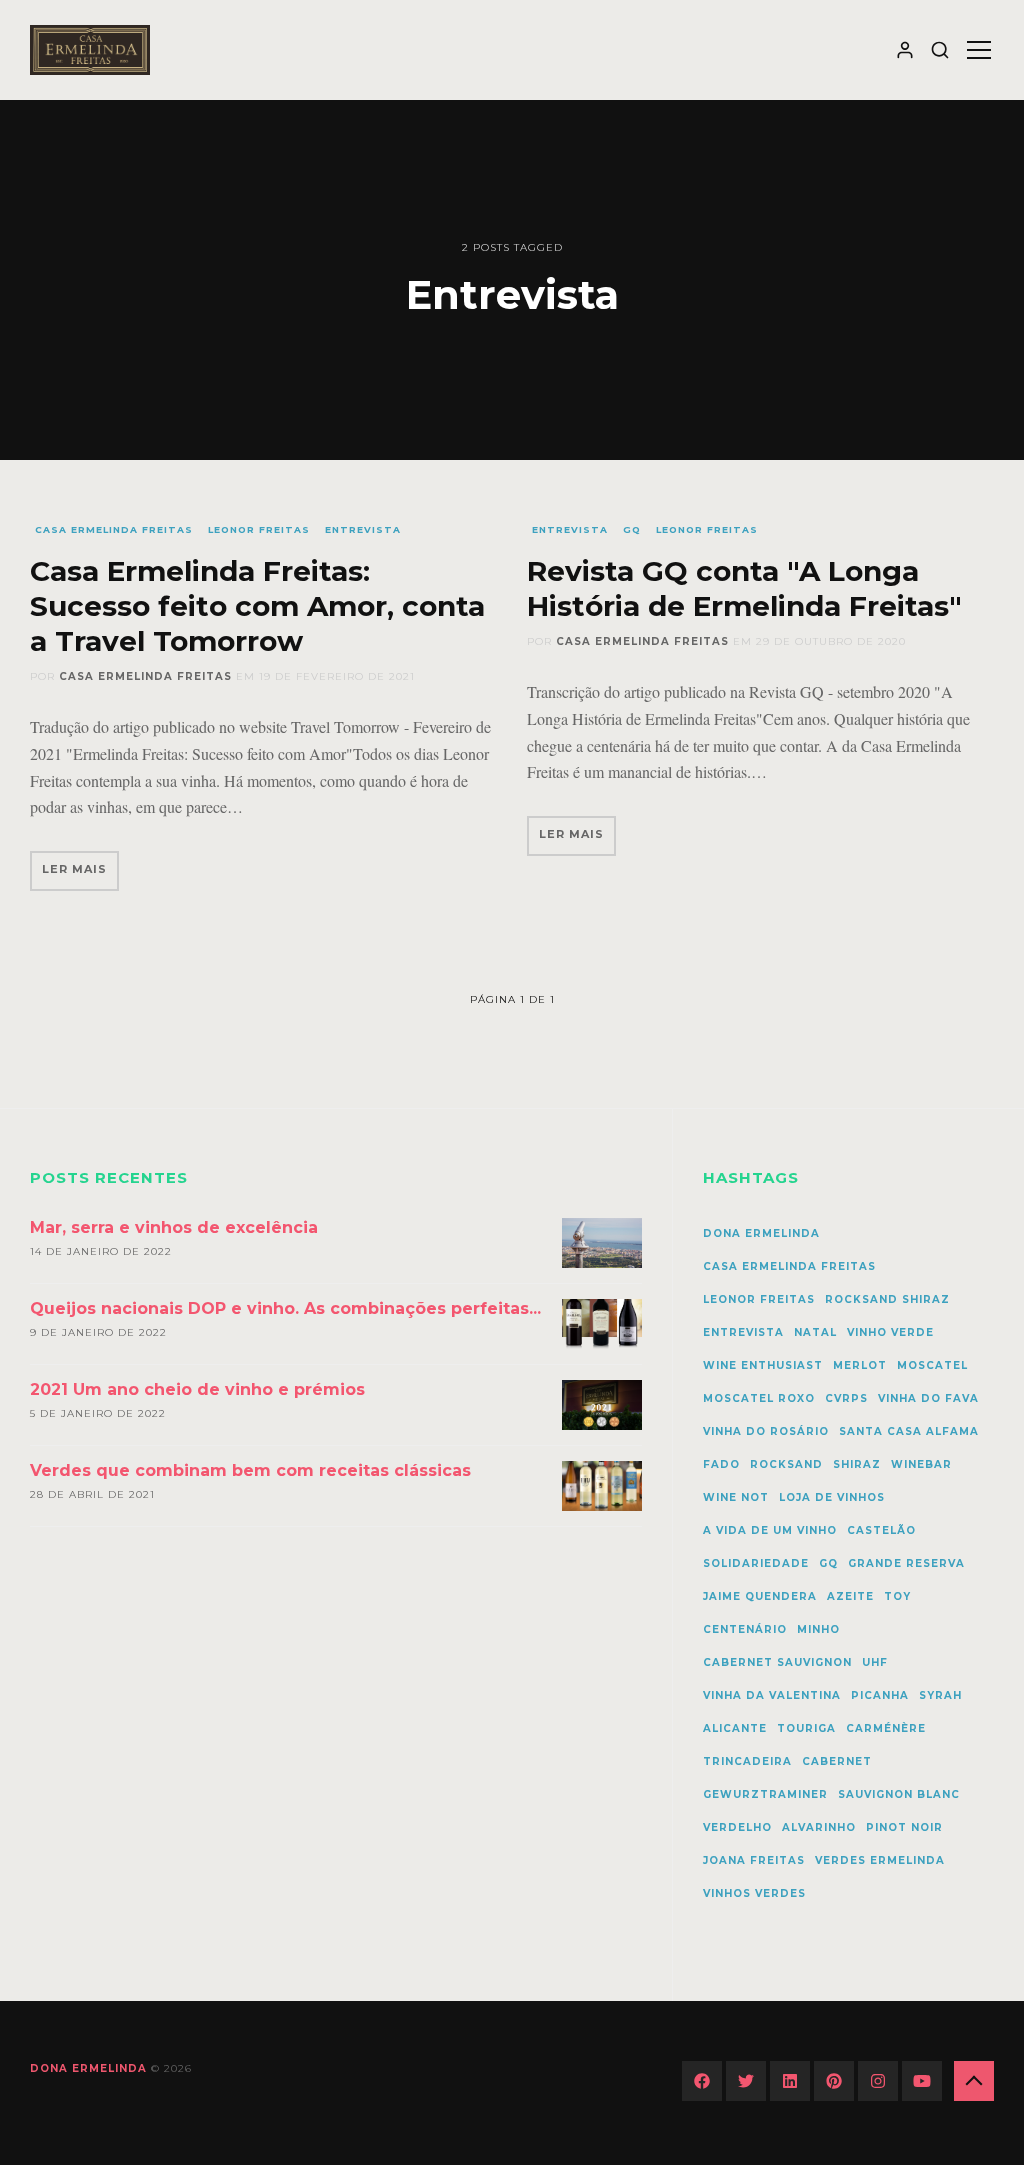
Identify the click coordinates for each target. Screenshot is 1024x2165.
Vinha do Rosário (766, 1431)
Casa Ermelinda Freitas (114, 529)
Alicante (735, 1728)
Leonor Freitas (259, 529)
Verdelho (737, 1827)
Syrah (940, 1695)
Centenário (745, 1629)
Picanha (880, 1695)
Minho (818, 1629)
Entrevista (363, 529)
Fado (721, 1464)
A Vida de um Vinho (770, 1530)
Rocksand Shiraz (887, 1299)
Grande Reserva (906, 1563)
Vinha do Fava (928, 1398)
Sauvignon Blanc (899, 1794)
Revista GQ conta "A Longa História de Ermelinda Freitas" (744, 588)
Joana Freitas (754, 1860)
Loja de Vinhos (832, 1497)
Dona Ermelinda (761, 1233)
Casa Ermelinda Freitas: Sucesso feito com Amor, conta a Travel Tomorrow (257, 606)
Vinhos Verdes (754, 1893)
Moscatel (932, 1365)
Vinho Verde (890, 1332)
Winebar (921, 1464)
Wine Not (736, 1497)
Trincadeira (747, 1761)
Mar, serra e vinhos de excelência (174, 1227)
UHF (875, 1662)
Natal (815, 1332)
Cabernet (837, 1761)
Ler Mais (74, 869)
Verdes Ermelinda (880, 1860)
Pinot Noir (904, 1827)
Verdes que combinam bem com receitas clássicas (250, 1470)
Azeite (850, 1596)
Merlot (860, 1365)
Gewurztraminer (765, 1794)
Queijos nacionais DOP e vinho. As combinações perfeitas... (285, 1308)
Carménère (886, 1728)
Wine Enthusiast (763, 1365)
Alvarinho (819, 1827)
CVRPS (846, 1398)
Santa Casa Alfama (909, 1431)
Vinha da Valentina (772, 1695)
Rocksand (786, 1464)
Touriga (806, 1728)
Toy (897, 1596)
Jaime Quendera (760, 1596)
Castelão (881, 1530)
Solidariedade (756, 1563)
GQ (632, 529)
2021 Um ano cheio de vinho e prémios (197, 1389)
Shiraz (857, 1464)
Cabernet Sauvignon (777, 1662)
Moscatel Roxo (759, 1398)
